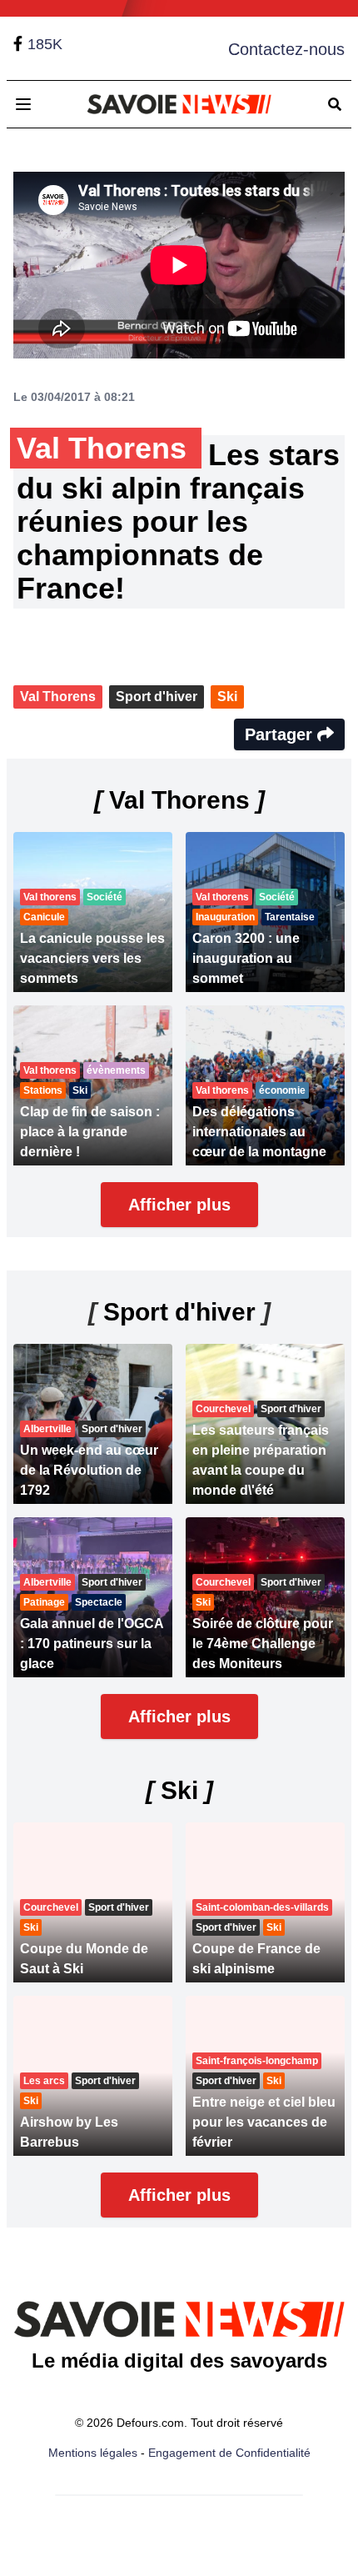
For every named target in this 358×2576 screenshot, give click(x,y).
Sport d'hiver (157, 697)
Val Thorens (58, 697)
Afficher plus (179, 1205)
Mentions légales (93, 2453)
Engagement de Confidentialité (229, 2453)
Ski (227, 697)
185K (45, 44)
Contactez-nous (286, 49)
